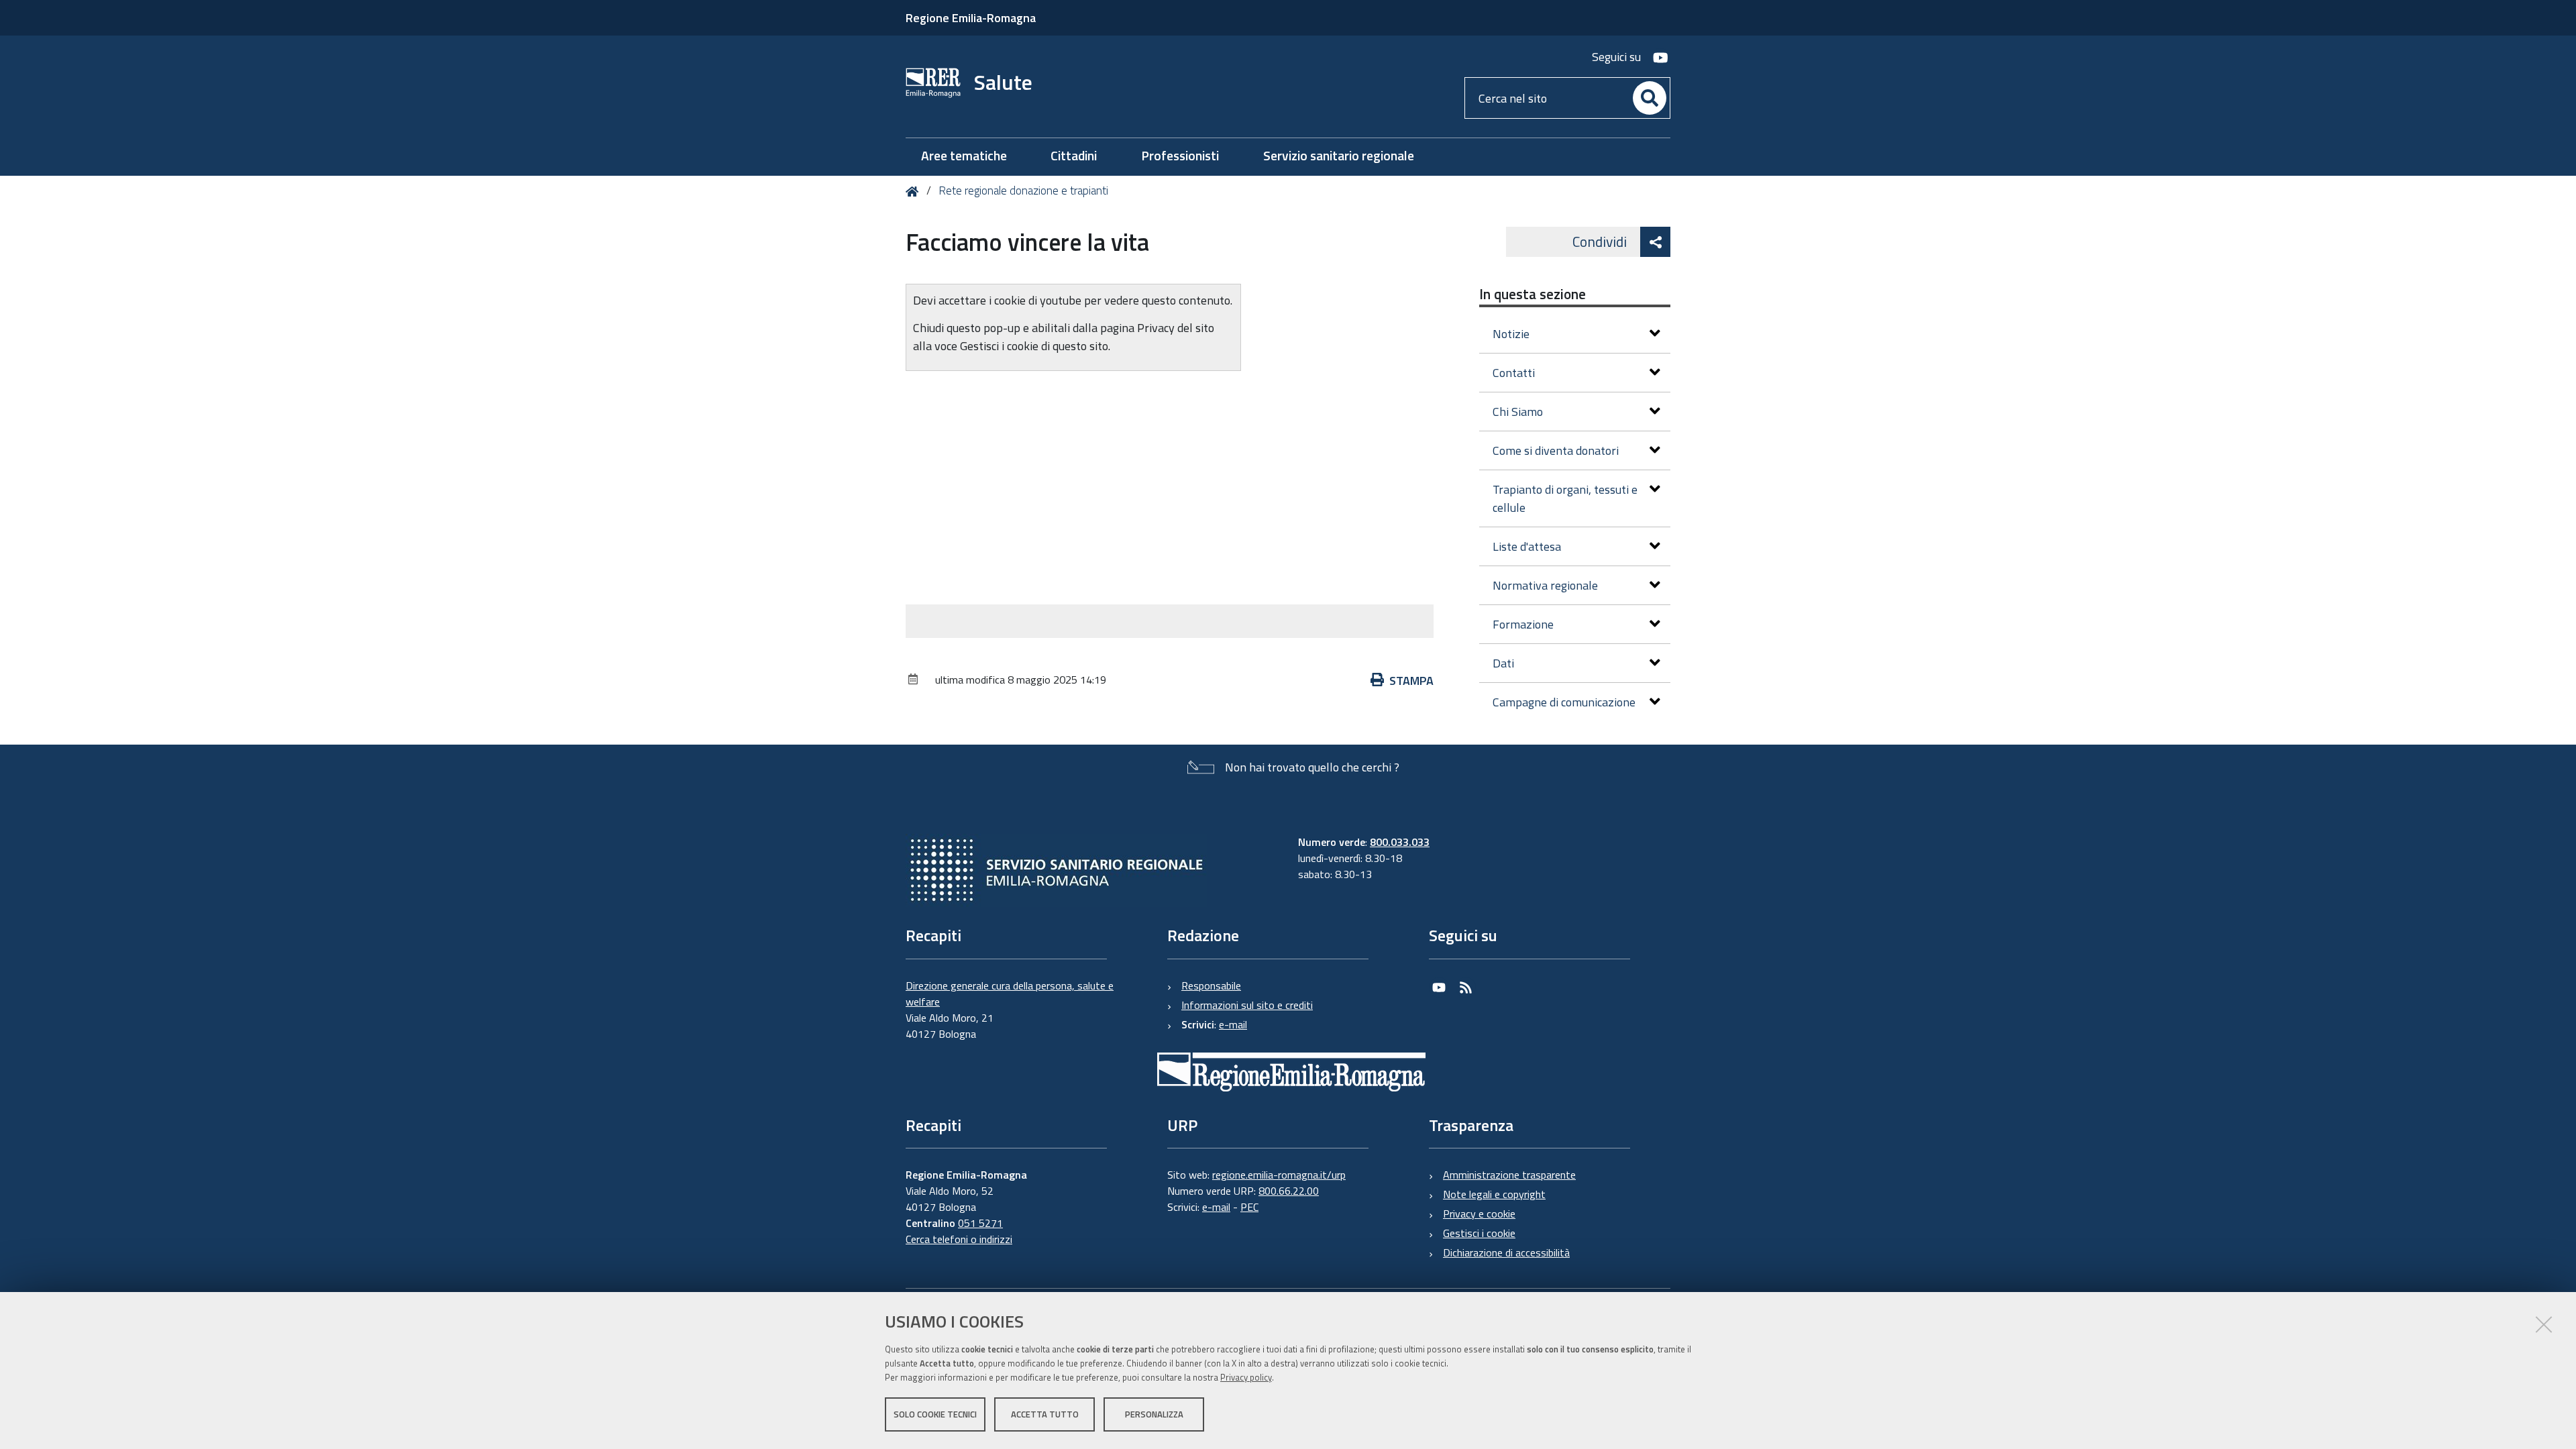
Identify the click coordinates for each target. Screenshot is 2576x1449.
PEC (1249, 1207)
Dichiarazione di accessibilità (1506, 1252)
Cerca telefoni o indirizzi (959, 1239)
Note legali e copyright (1494, 1194)
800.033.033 (1400, 842)
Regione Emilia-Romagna (971, 18)
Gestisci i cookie (1479, 1233)
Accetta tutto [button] (1045, 1414)
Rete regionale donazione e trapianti (1023, 191)
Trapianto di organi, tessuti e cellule (1565, 498)
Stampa (1411, 681)
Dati (1503, 663)
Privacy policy (1246, 1377)
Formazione (1523, 624)
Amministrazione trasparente (1509, 1175)
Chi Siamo (1518, 412)
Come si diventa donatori (1556, 450)
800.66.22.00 (1289, 1191)
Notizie (1511, 334)
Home (915, 192)
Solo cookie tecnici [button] (935, 1414)
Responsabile (1211, 985)
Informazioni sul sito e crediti (1247, 1005)
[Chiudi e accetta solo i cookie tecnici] (2544, 1324)
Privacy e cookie (1479, 1214)
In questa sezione (1533, 294)
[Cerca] (1650, 98)
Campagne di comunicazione (1564, 702)
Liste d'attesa (1527, 546)
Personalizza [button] (1154, 1414)
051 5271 (980, 1223)
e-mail (1233, 1024)
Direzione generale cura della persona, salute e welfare (1010, 994)
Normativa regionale (1545, 585)
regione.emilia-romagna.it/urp (1279, 1175)
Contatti (1514, 373)
